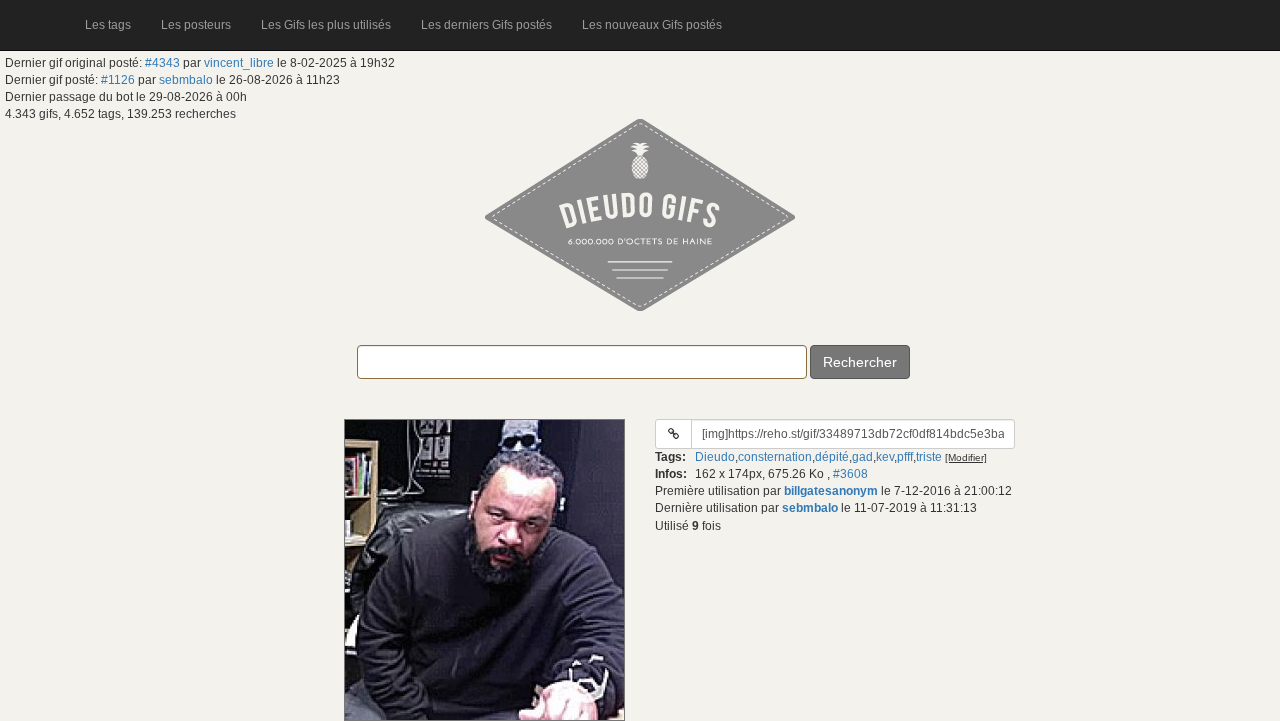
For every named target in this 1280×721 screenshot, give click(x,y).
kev (885, 457)
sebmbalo (186, 80)
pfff (905, 457)
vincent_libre (239, 63)
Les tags (108, 25)
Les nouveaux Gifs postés (652, 25)
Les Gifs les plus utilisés (326, 25)
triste (929, 457)
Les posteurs (196, 25)
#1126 (118, 80)
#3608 (850, 474)
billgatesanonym (831, 491)
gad (862, 457)
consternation (775, 457)
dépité (832, 457)
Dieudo (715, 457)
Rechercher (860, 362)
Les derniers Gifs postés (486, 25)
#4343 (162, 63)
